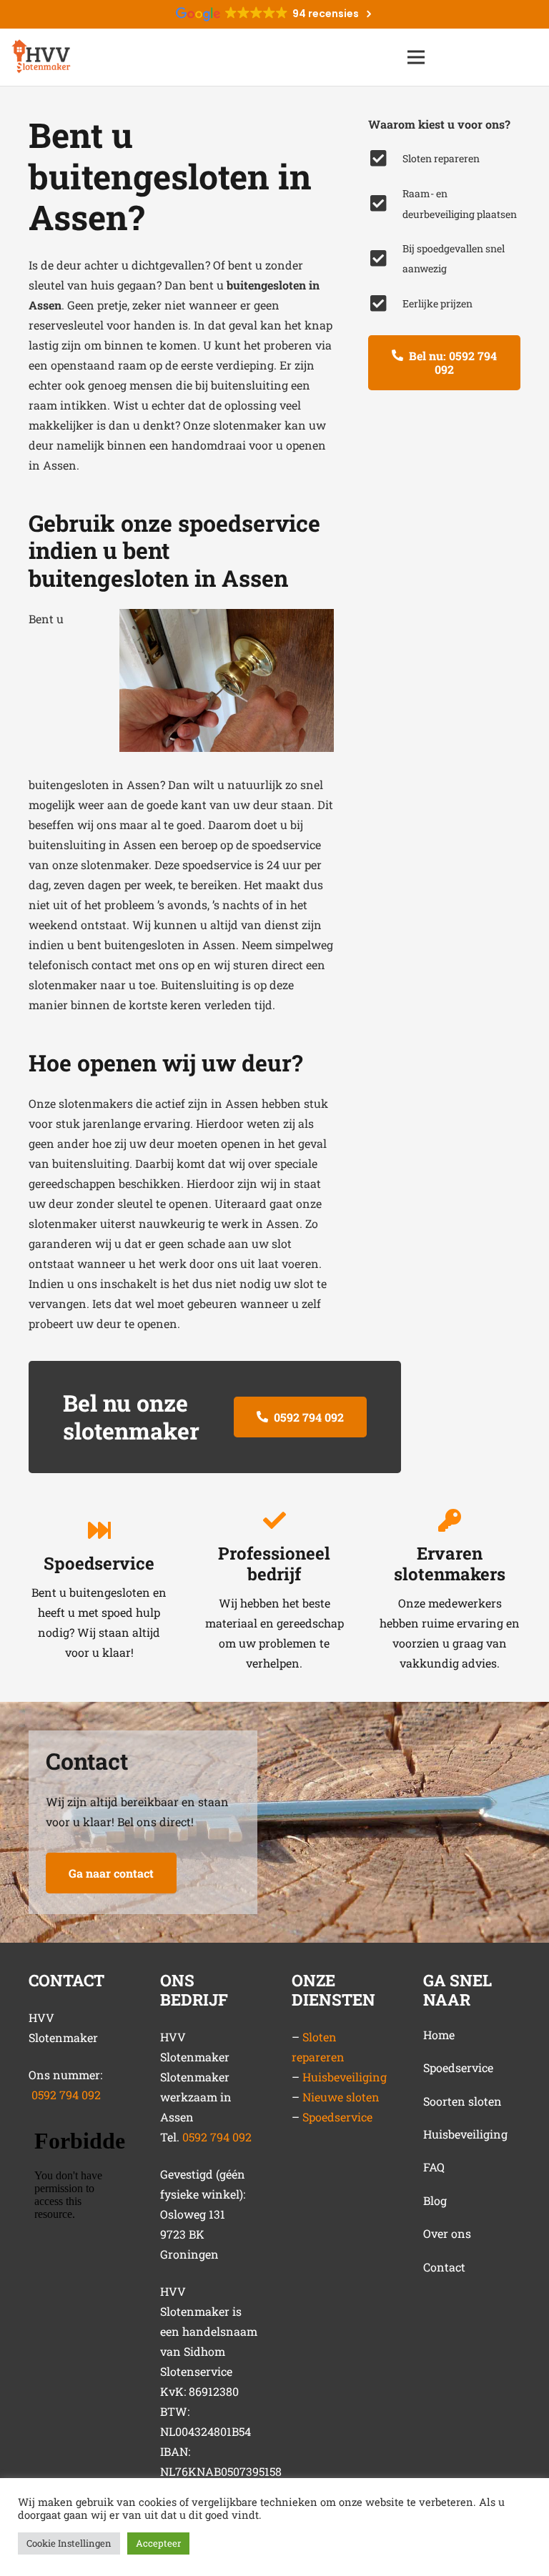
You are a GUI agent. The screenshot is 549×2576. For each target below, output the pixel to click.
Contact (444, 2267)
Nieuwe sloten (341, 2097)
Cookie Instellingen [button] (69, 2543)
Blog (435, 2200)
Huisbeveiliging (345, 2077)
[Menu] (416, 57)
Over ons (447, 2233)
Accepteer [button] (158, 2543)
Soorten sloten (463, 2101)
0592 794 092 (66, 2095)
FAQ (434, 2167)
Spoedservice (337, 2117)
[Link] (41, 57)
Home (439, 2035)
